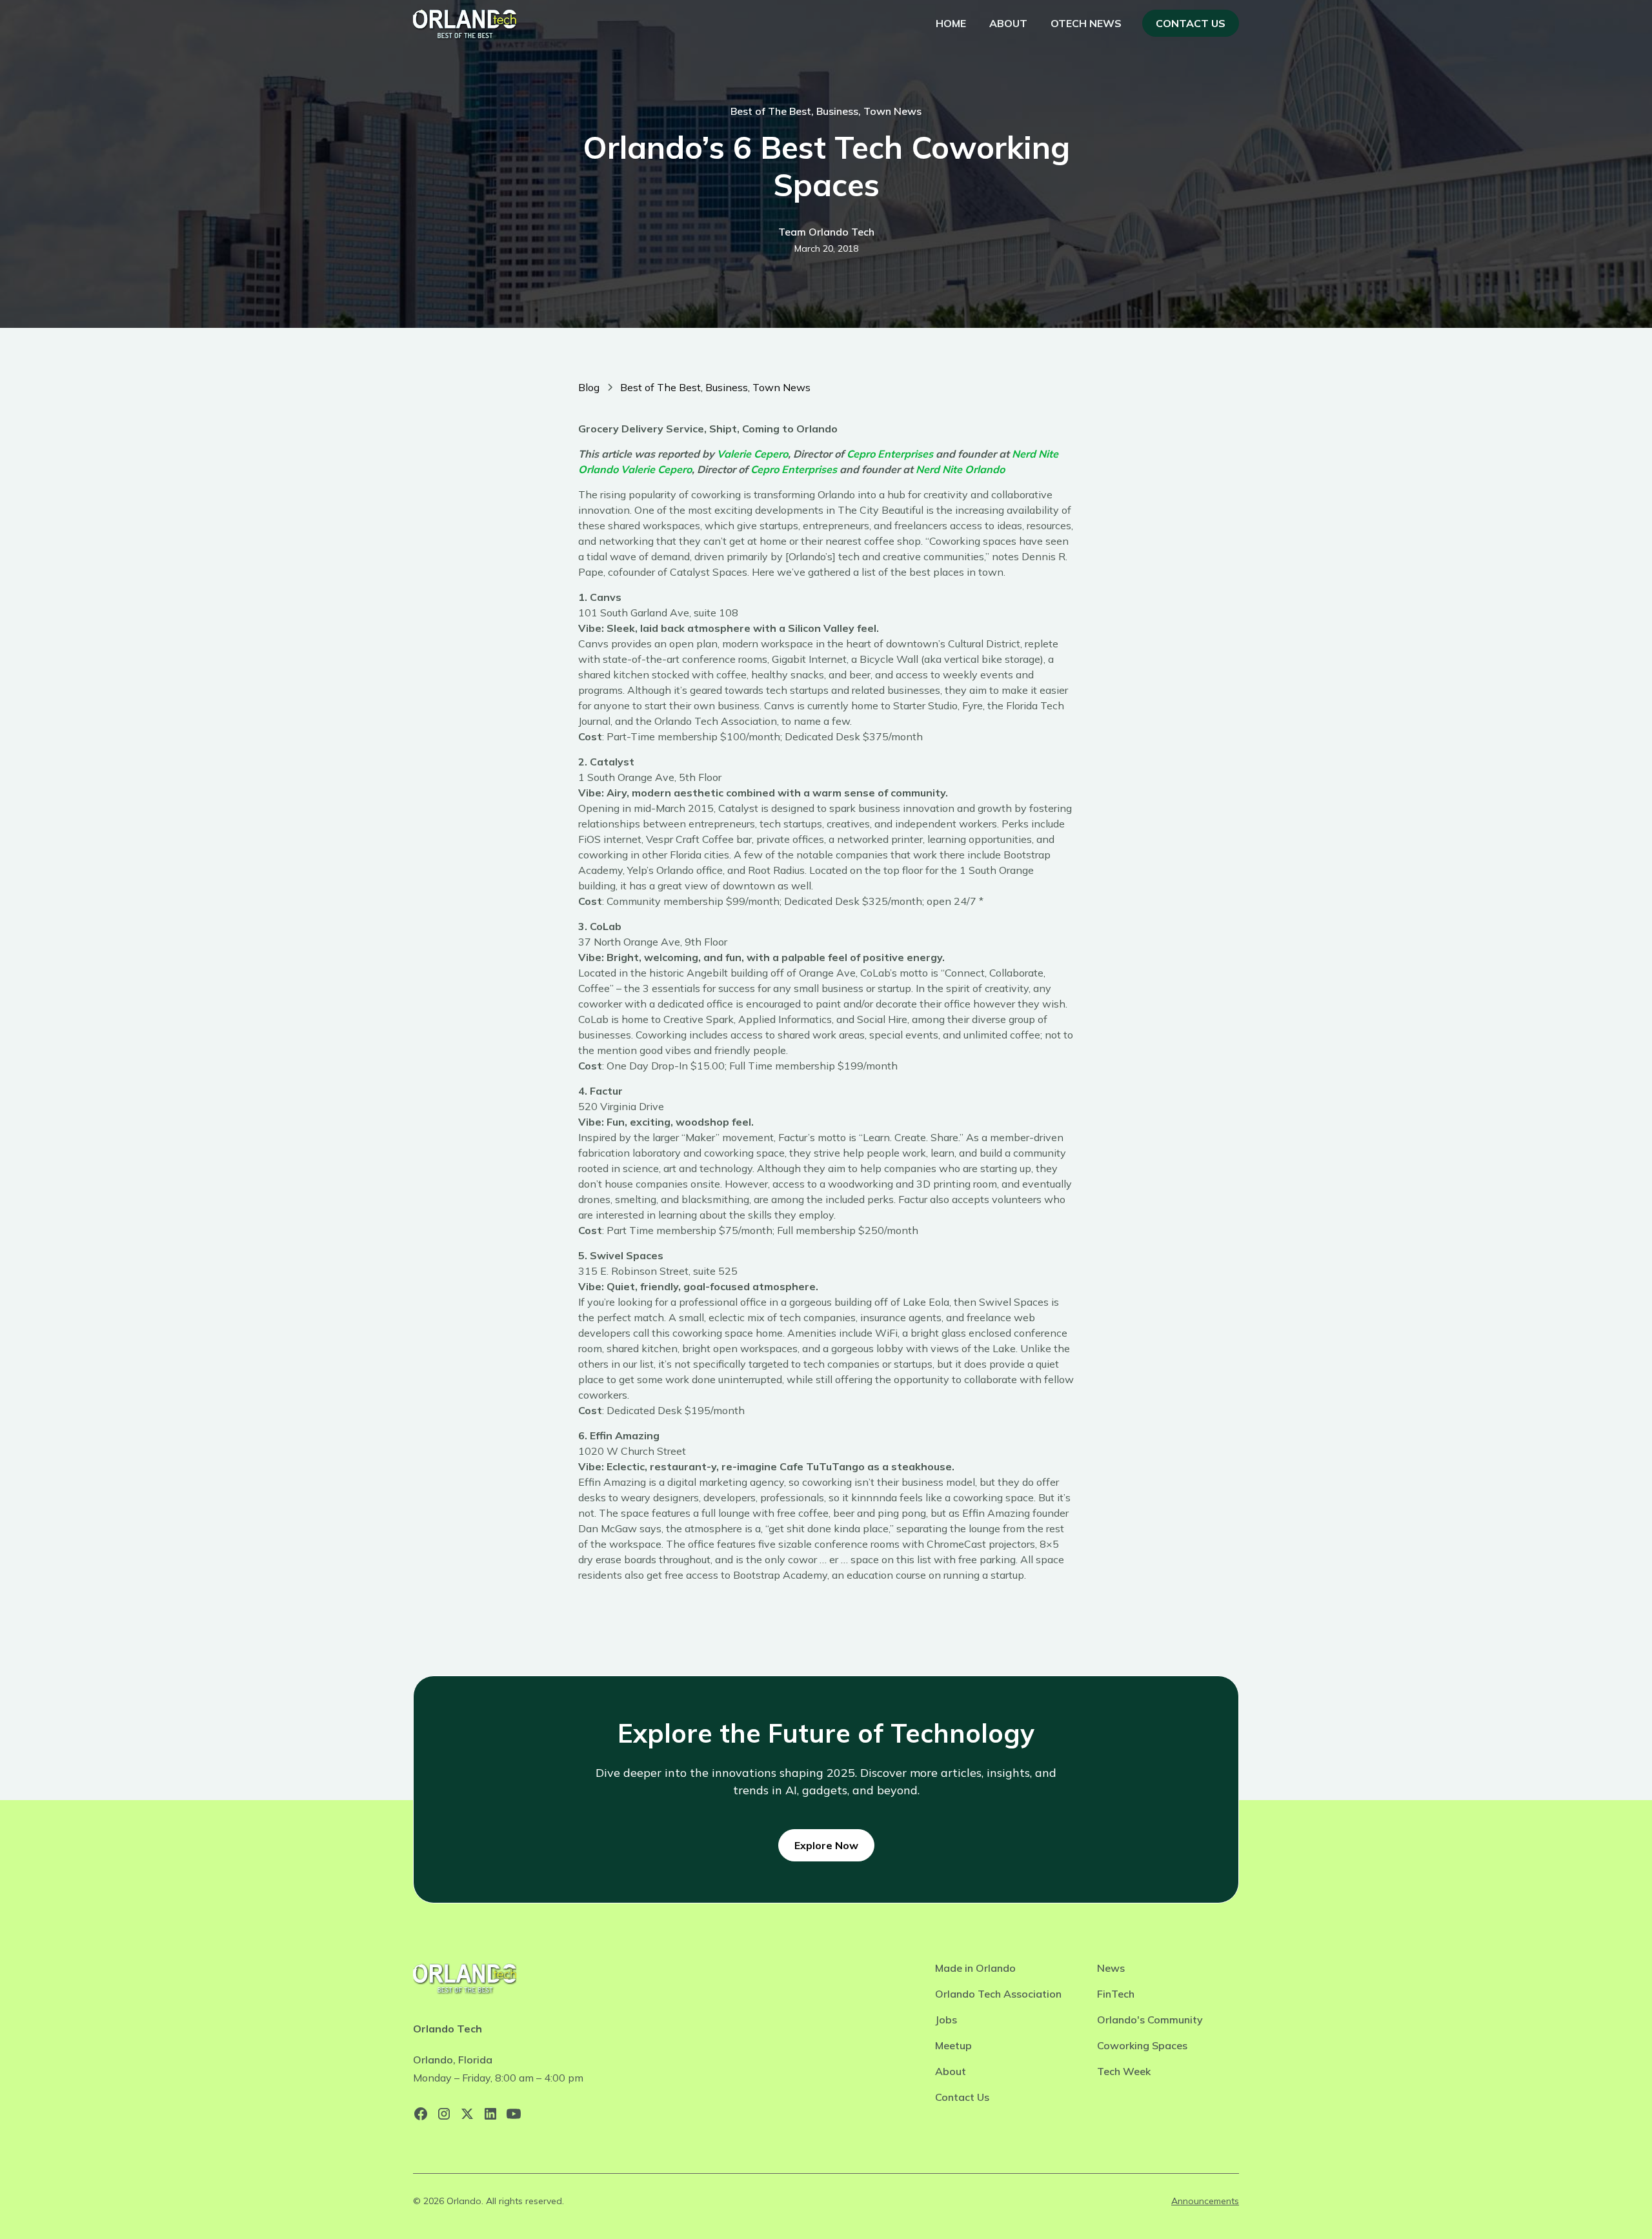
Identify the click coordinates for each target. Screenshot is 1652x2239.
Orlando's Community (1150, 2020)
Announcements (1205, 2201)
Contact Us (1191, 23)
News (1111, 1968)
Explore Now (826, 1845)
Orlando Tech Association (998, 1994)
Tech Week (1124, 2071)
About (1008, 23)
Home (951, 23)
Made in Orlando (975, 1968)
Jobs (946, 2020)
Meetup (953, 2045)
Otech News (1086, 23)
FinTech (1116, 1994)
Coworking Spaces (1142, 2045)
